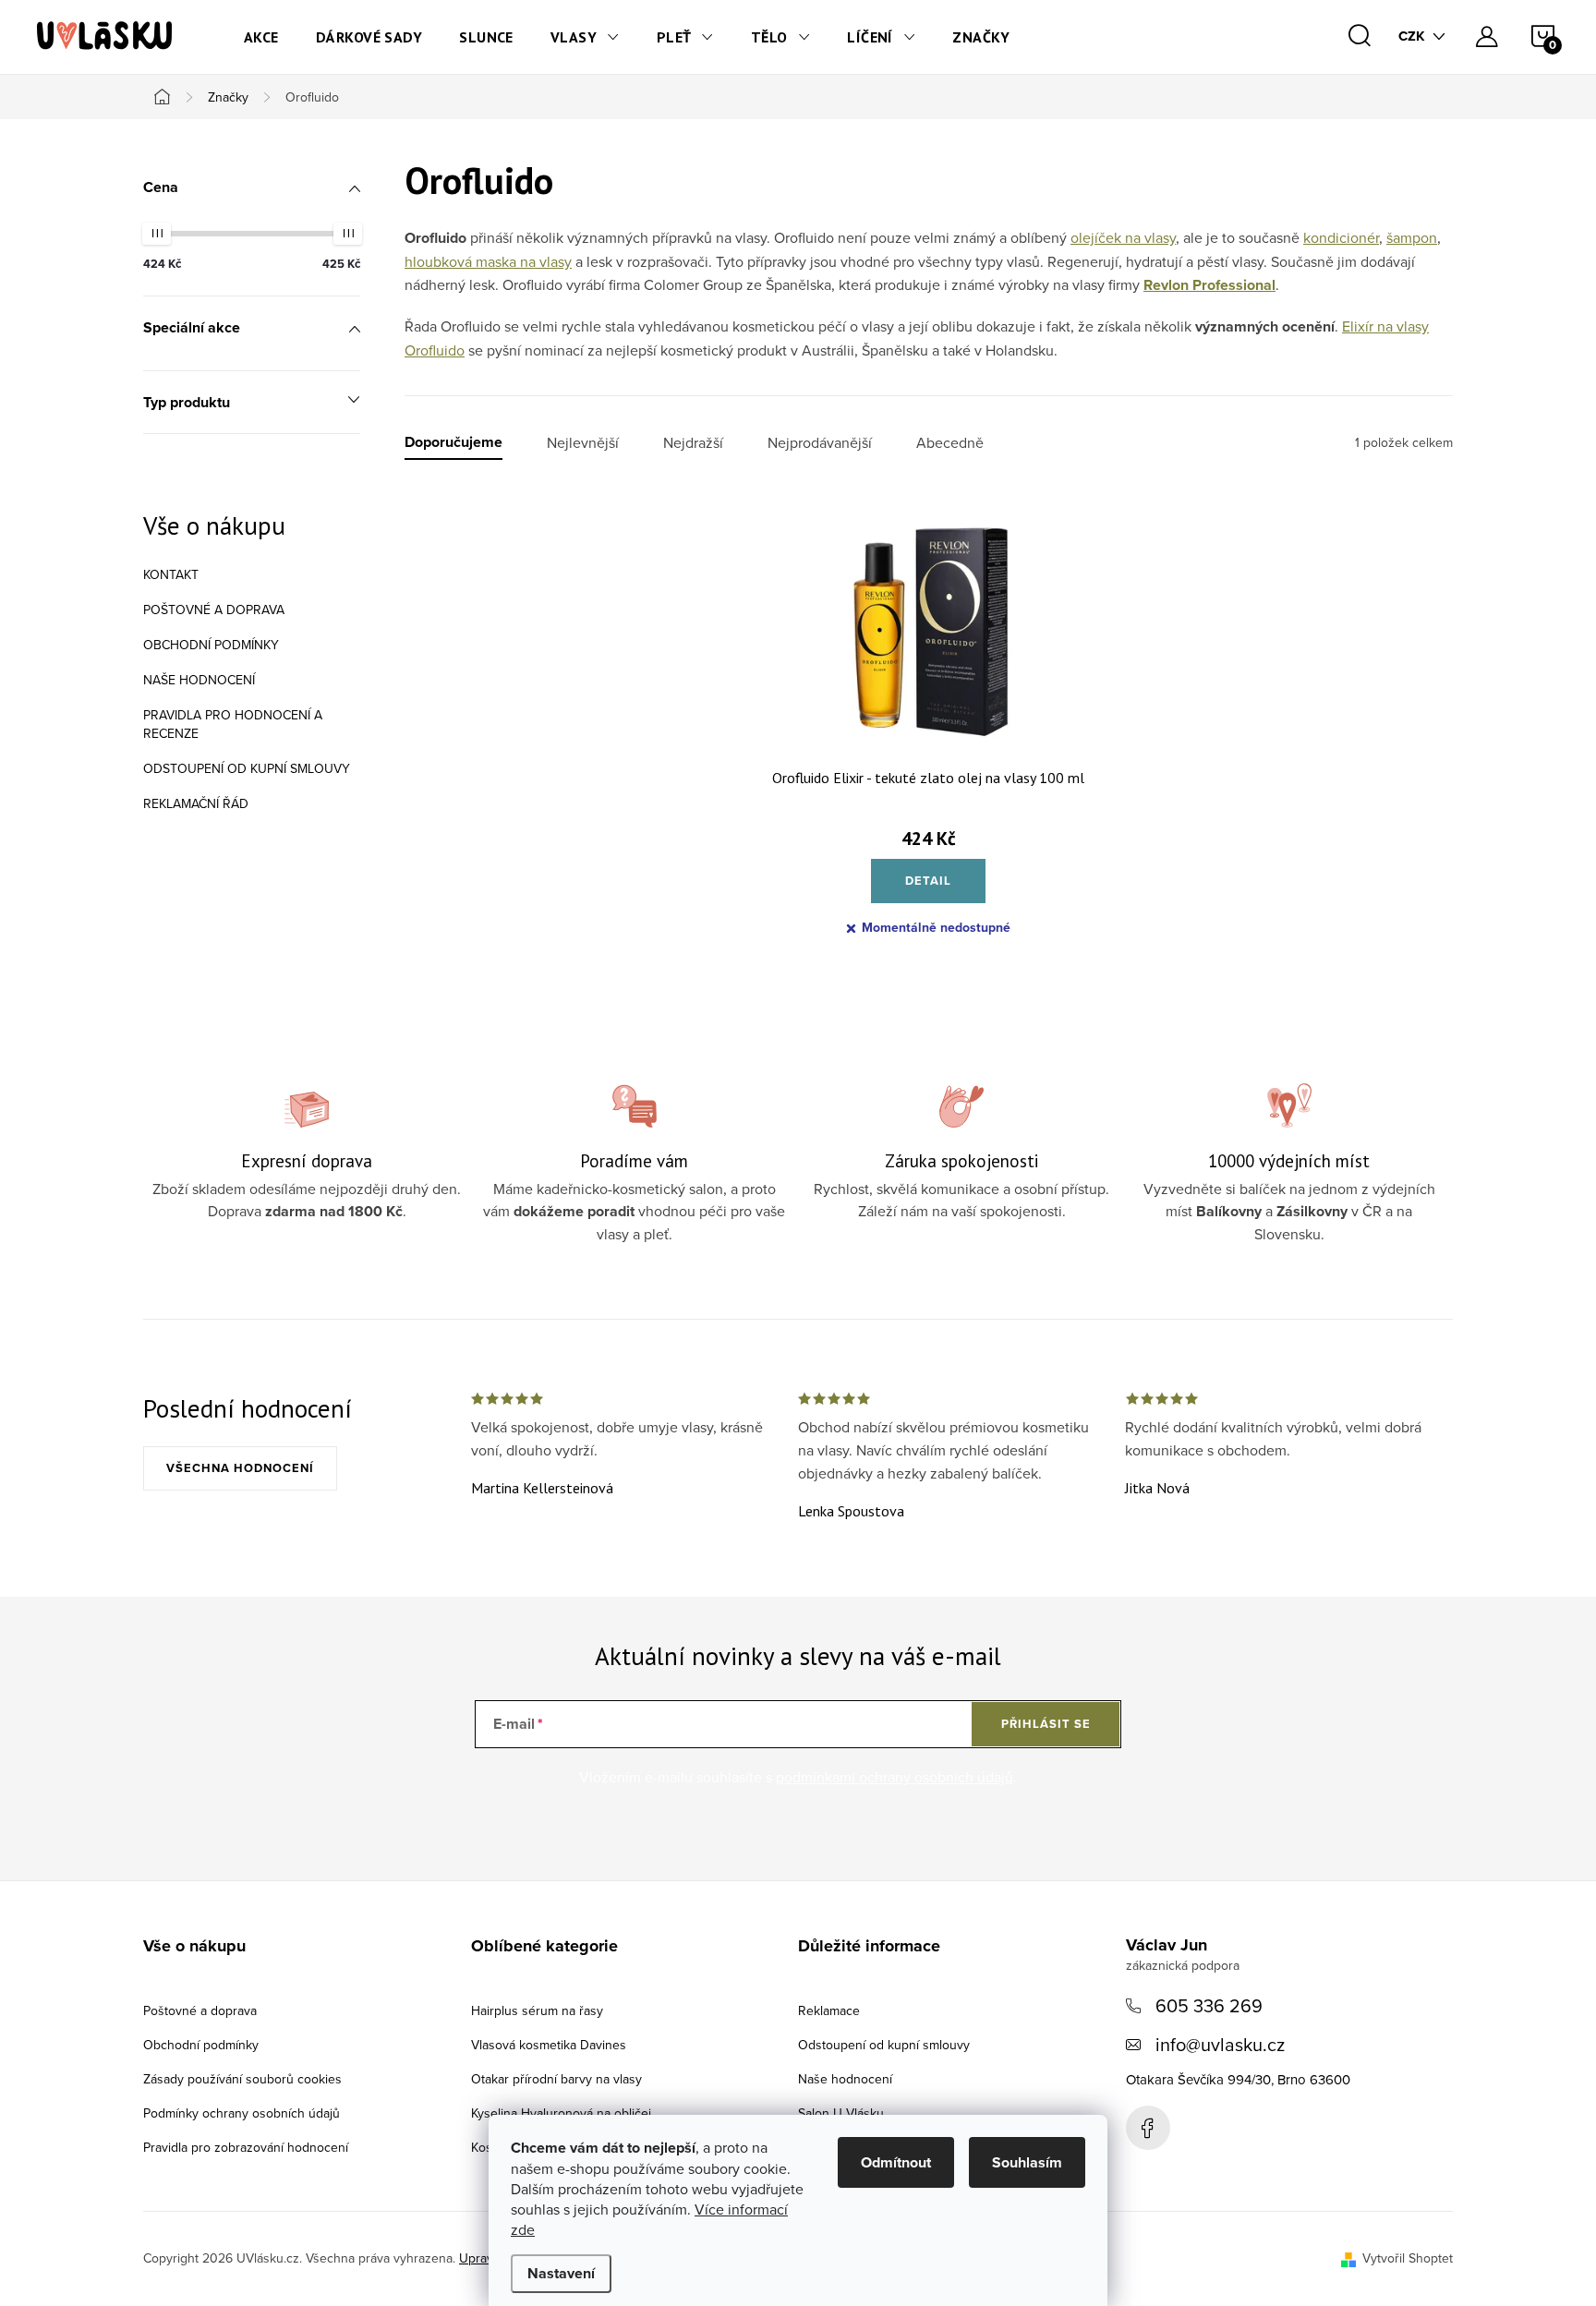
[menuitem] (261, 37)
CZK (1412, 36)
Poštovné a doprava (214, 610)
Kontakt (171, 574)
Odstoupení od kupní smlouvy (247, 768)
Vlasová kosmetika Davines (549, 2045)
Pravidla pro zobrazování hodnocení (246, 2147)
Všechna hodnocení (240, 1468)
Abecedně (950, 443)
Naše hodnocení (199, 680)
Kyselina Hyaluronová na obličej (561, 2113)
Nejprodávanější (820, 443)
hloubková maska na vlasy (488, 261)
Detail (928, 881)
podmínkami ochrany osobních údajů (895, 1777)
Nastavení (561, 2273)
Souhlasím (1027, 2162)
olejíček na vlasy (1123, 237)
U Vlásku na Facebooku (1148, 2128)
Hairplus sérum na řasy (537, 2010)
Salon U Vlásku (841, 2113)
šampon (1412, 237)
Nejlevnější (583, 443)
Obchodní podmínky (211, 645)
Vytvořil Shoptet (1408, 2258)
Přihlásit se (1046, 1724)
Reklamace (829, 2010)
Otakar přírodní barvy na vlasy (556, 2079)
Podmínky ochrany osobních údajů (242, 2113)
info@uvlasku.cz (1220, 2044)
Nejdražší (693, 443)
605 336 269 (1209, 2005)
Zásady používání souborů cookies (242, 2079)
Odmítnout (896, 2162)
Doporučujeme (453, 443)
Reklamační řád (196, 803)
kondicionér (1341, 237)
